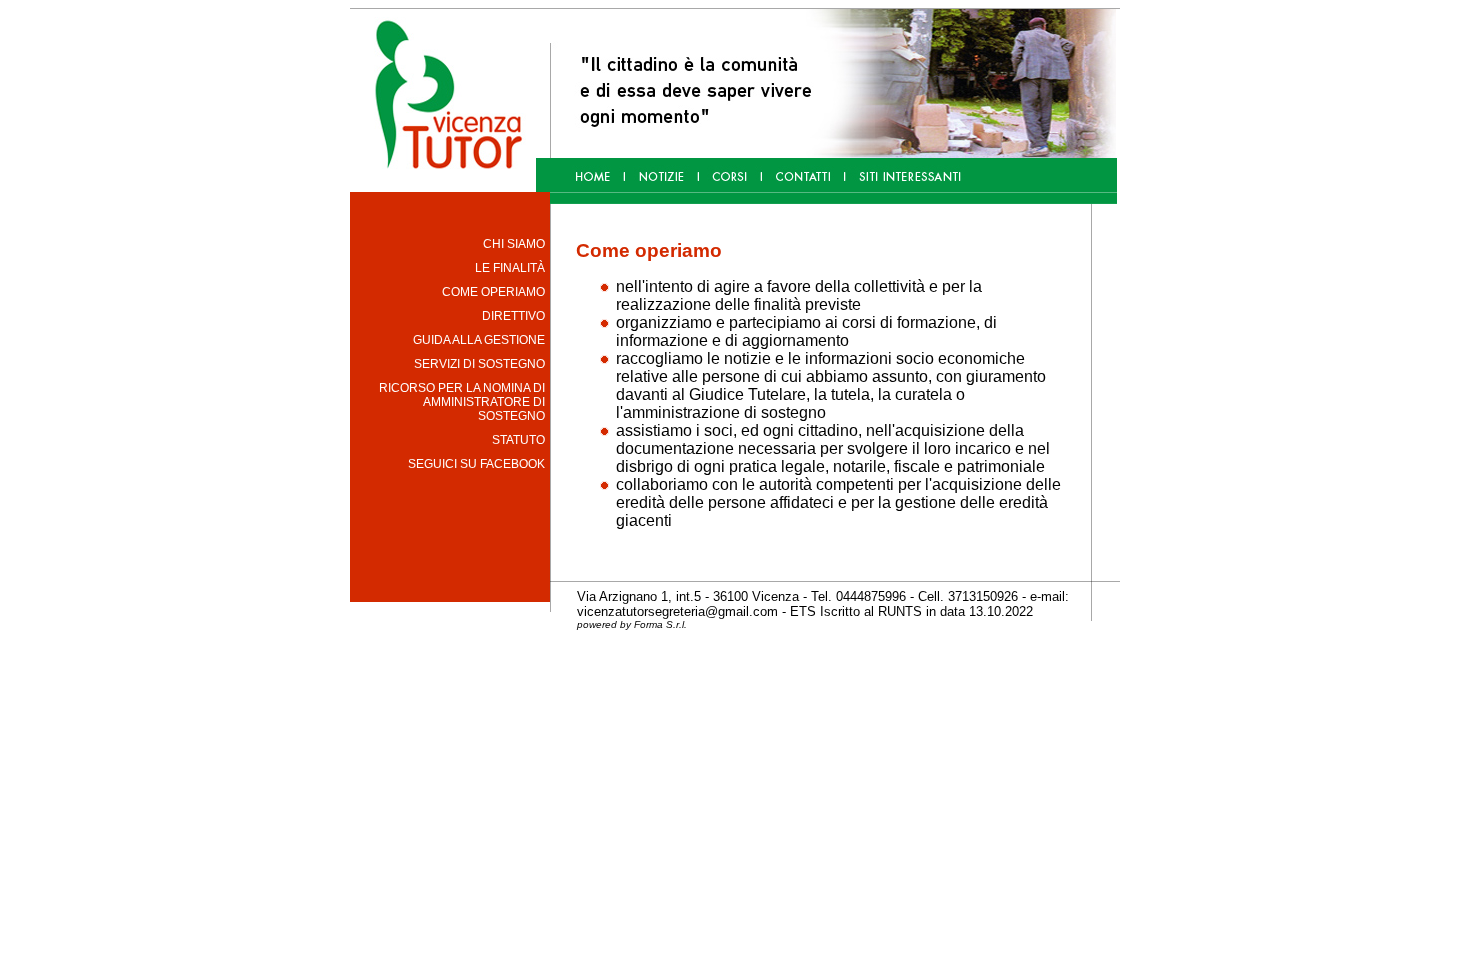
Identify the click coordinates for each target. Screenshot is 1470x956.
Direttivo (513, 316)
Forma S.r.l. (660, 624)
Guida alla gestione (479, 340)
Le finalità (510, 268)
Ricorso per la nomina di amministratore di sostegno (462, 402)
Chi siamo (514, 244)
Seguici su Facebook (476, 464)
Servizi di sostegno (479, 364)
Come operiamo (493, 292)
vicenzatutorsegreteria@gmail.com (677, 611)
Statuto (518, 440)
